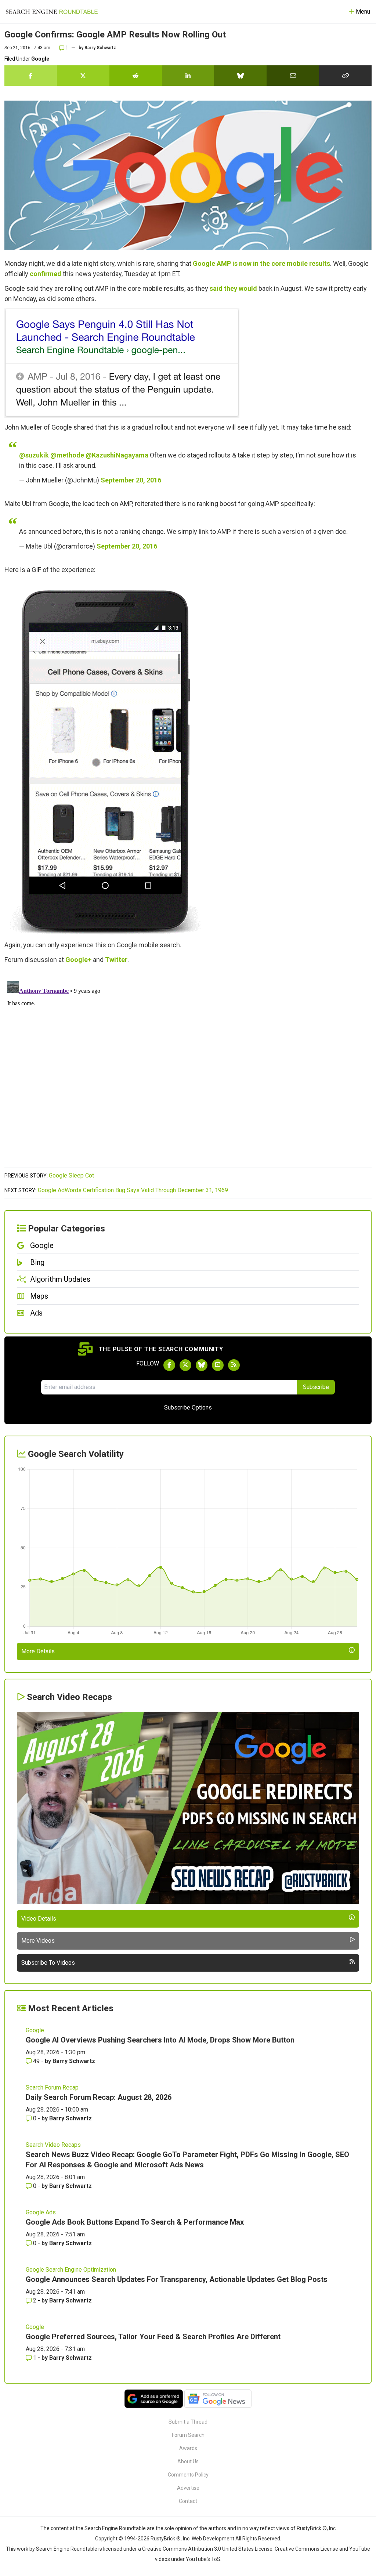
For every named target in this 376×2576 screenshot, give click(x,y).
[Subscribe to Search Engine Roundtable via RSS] (234, 1365)
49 (36, 2061)
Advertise (188, 2488)
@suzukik (34, 455)
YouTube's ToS (203, 2559)
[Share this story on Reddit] (136, 76)
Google (40, 59)
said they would (233, 288)
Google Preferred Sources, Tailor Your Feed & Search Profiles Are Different (153, 2337)
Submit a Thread (188, 2422)
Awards (188, 2448)
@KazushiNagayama (117, 455)
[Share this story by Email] (293, 76)
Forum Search (188, 2435)
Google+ (78, 960)
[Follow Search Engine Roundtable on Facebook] (169, 1365)
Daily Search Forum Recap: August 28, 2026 (99, 2097)
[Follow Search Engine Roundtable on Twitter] (185, 1365)
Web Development (213, 2539)
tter (122, 960)
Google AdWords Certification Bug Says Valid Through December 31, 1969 (133, 1190)
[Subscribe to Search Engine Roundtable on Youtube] (218, 1365)
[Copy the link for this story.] (345, 76)
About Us (188, 2461)
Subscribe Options (188, 1408)
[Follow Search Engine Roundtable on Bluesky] (202, 1365)
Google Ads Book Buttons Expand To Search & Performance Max (135, 2222)
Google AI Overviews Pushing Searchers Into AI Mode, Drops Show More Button (160, 2040)
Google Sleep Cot (71, 1175)
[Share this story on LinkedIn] (188, 76)
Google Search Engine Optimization (71, 2270)
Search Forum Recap (52, 2087)
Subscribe (316, 1387)
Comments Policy (188, 2475)
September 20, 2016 (131, 480)
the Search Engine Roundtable (111, 2528)
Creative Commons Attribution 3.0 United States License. (208, 2549)
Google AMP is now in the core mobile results (261, 263)
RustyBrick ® (166, 2539)
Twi (111, 960)
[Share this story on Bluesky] (240, 76)
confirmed (46, 274)
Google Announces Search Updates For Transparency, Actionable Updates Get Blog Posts (177, 2279)
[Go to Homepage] (52, 12)
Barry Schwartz (100, 48)
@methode (67, 455)
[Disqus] (188, 1070)
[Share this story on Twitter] (83, 76)
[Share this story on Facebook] (31, 76)
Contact (188, 2501)
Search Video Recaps (53, 2145)
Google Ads (41, 2212)
